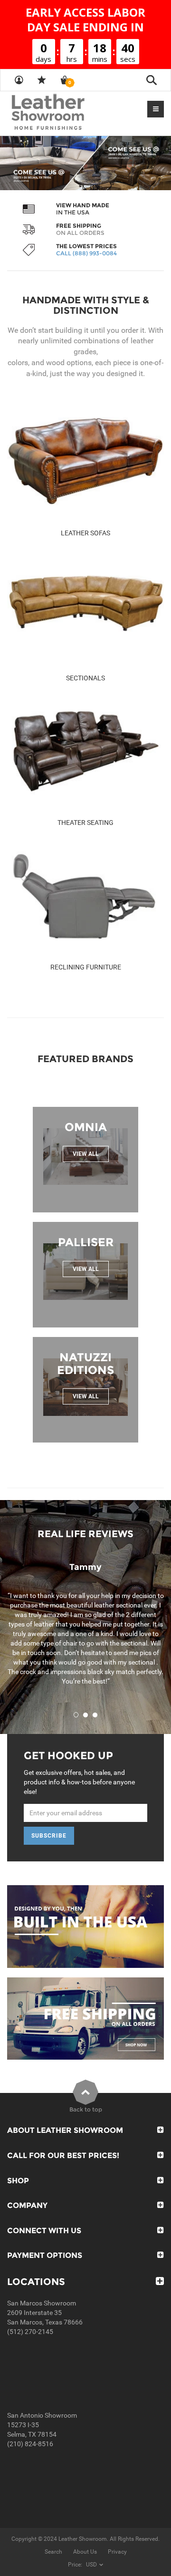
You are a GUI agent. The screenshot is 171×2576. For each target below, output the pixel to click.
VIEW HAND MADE (83, 205)
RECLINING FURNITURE (86, 967)
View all (86, 1154)
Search (53, 2552)
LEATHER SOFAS (85, 533)
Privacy (117, 2552)
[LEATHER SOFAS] (85, 461)
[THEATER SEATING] (85, 751)
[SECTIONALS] (85, 606)
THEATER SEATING (85, 823)
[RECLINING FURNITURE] (85, 895)
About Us (85, 2552)
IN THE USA (73, 212)
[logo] (66, 113)
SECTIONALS (85, 678)
